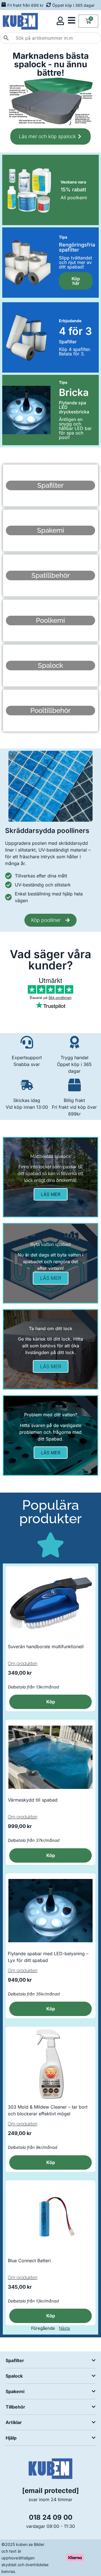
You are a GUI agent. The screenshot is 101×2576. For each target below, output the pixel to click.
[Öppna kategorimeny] (72, 20)
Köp (51, 2162)
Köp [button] (51, 1702)
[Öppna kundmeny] (60, 21)
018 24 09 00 (51, 2517)
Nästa (64, 2328)
